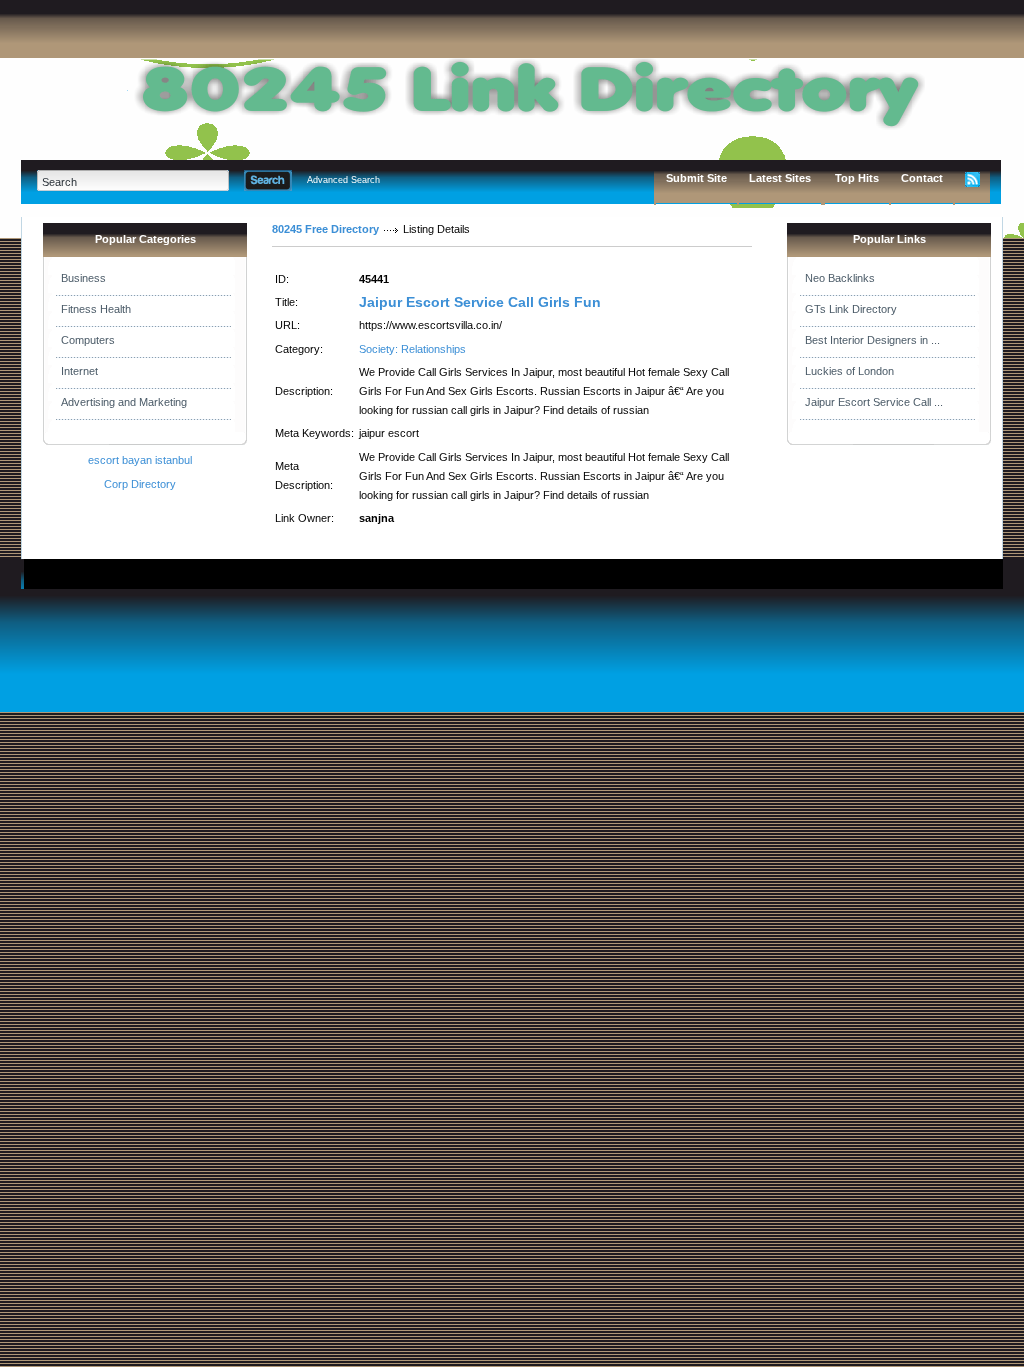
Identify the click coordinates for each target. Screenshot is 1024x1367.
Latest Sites (780, 178)
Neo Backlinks (840, 278)
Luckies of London (849, 371)
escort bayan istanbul (140, 460)
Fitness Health (96, 309)
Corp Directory (140, 484)
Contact (922, 178)
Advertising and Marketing (124, 402)
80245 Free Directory (325, 229)
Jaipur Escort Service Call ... (874, 402)
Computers (88, 340)
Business (83, 278)
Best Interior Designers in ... (872, 340)
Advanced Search (343, 180)
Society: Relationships (412, 349)
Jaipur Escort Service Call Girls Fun (480, 302)
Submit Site (696, 178)
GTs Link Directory (851, 309)
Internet (79, 371)
